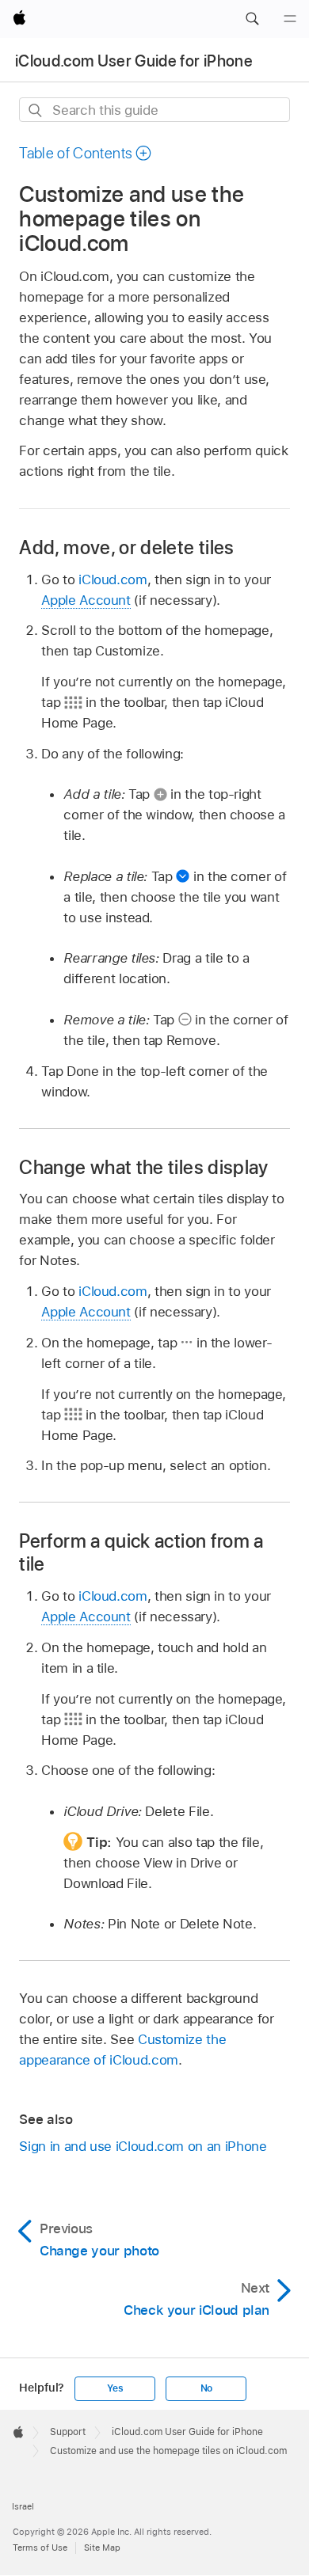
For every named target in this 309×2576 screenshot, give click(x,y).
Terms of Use (40, 2548)
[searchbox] (154, 110)
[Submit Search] (36, 110)
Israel (23, 2506)
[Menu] (290, 19)
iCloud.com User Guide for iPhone (134, 61)
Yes (115, 2388)
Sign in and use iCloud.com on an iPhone (143, 2146)
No (207, 2388)
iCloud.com (113, 579)
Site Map (102, 2548)
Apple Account (86, 600)
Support (68, 2432)
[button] (252, 19)
